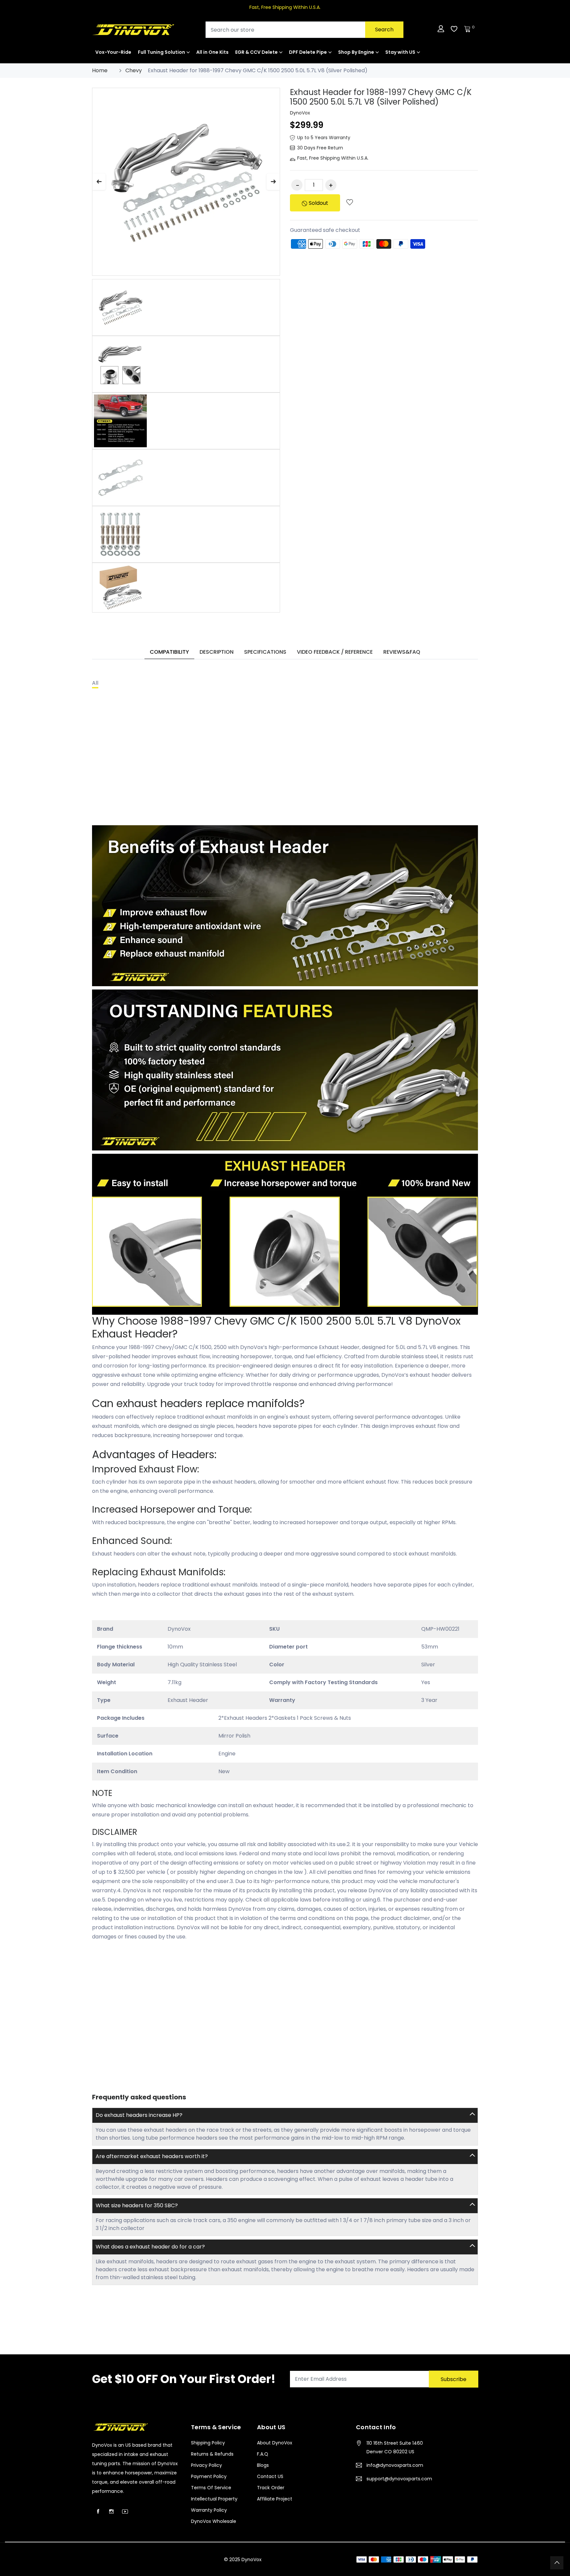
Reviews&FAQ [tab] (402, 652)
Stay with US (400, 52)
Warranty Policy (209, 2510)
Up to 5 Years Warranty (324, 138)
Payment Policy (209, 2476)
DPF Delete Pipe (308, 52)
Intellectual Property (214, 2499)
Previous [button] (99, 182)
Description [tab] (217, 652)
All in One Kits (212, 52)
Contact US (270, 2476)
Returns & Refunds (212, 2454)
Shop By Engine (356, 52)
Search (384, 30)
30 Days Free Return (320, 148)
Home (100, 70)
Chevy (134, 70)
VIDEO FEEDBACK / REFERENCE (335, 652)
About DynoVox (275, 2443)
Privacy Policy (206, 2465)
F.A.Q (263, 2454)
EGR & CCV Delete (256, 52)
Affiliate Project (275, 2499)
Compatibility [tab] (169, 652)
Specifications (265, 652)
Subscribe (454, 2379)
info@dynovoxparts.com (395, 2465)
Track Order (271, 2488)
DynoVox (300, 113)
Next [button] (273, 182)
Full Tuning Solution (161, 52)
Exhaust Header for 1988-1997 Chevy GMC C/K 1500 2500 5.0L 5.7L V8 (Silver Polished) (381, 97)
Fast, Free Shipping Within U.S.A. (333, 158)
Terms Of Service (211, 2488)
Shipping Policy (208, 2443)
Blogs (263, 2465)
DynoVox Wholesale (214, 2521)
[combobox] (304, 30)
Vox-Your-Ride (113, 52)
